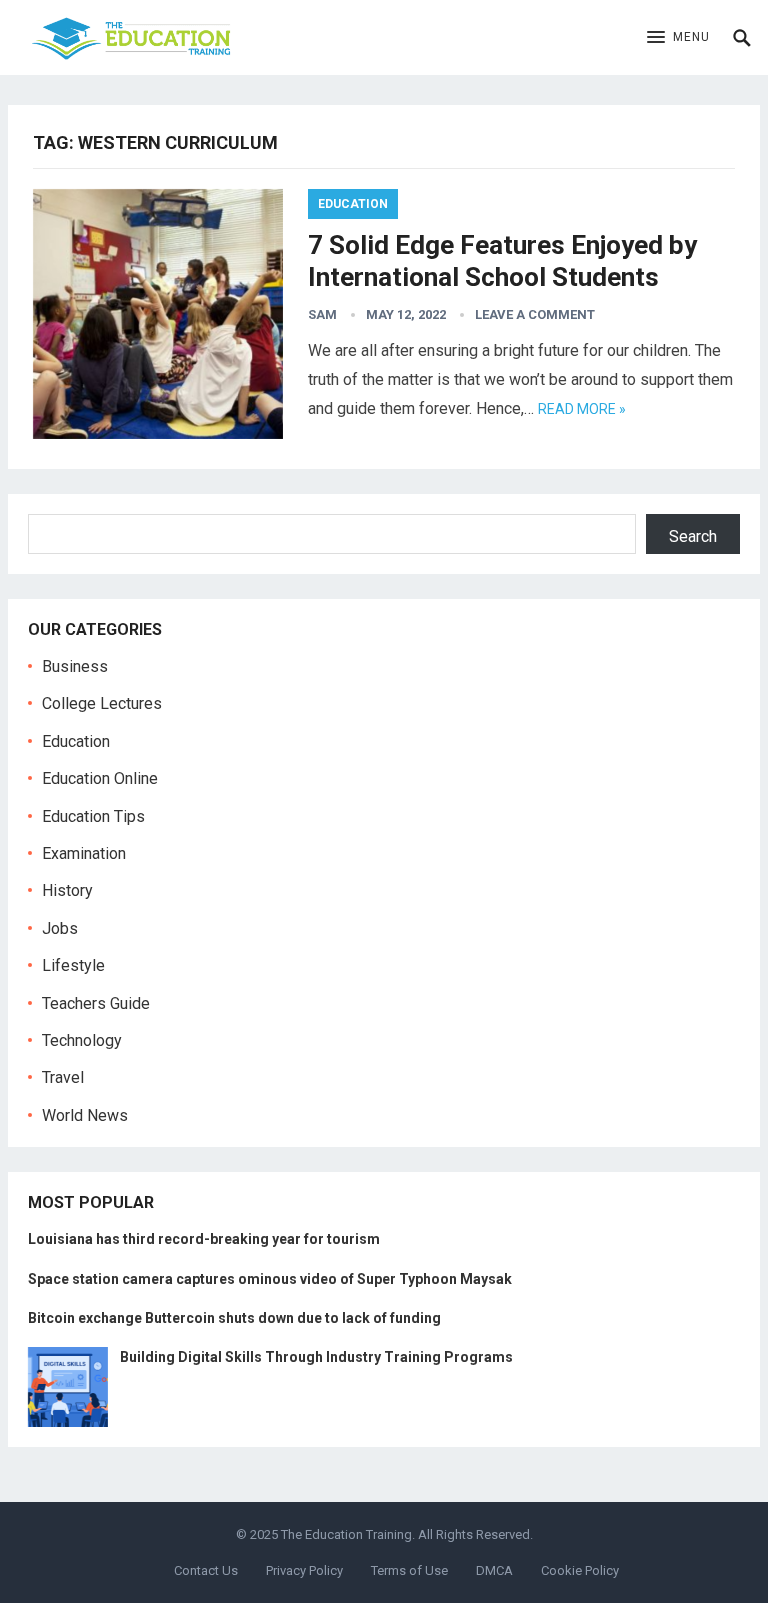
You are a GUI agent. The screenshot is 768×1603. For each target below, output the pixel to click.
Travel (63, 1077)
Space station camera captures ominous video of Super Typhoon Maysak (270, 1279)
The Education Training (346, 1534)
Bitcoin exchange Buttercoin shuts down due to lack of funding (234, 1318)
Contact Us (206, 1570)
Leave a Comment (535, 314)
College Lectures (102, 703)
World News (85, 1115)
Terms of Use (409, 1570)
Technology (82, 1040)
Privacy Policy (304, 1570)
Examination (84, 853)
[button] (678, 38)
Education (353, 204)
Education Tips (93, 816)
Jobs (60, 928)
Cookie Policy (580, 1570)
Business (75, 666)
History (67, 890)
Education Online (100, 778)
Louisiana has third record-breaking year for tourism (204, 1239)
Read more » (582, 409)
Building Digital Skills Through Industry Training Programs (316, 1357)
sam (322, 314)
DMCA (494, 1570)
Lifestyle (73, 965)
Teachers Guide (96, 1003)
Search (693, 536)
